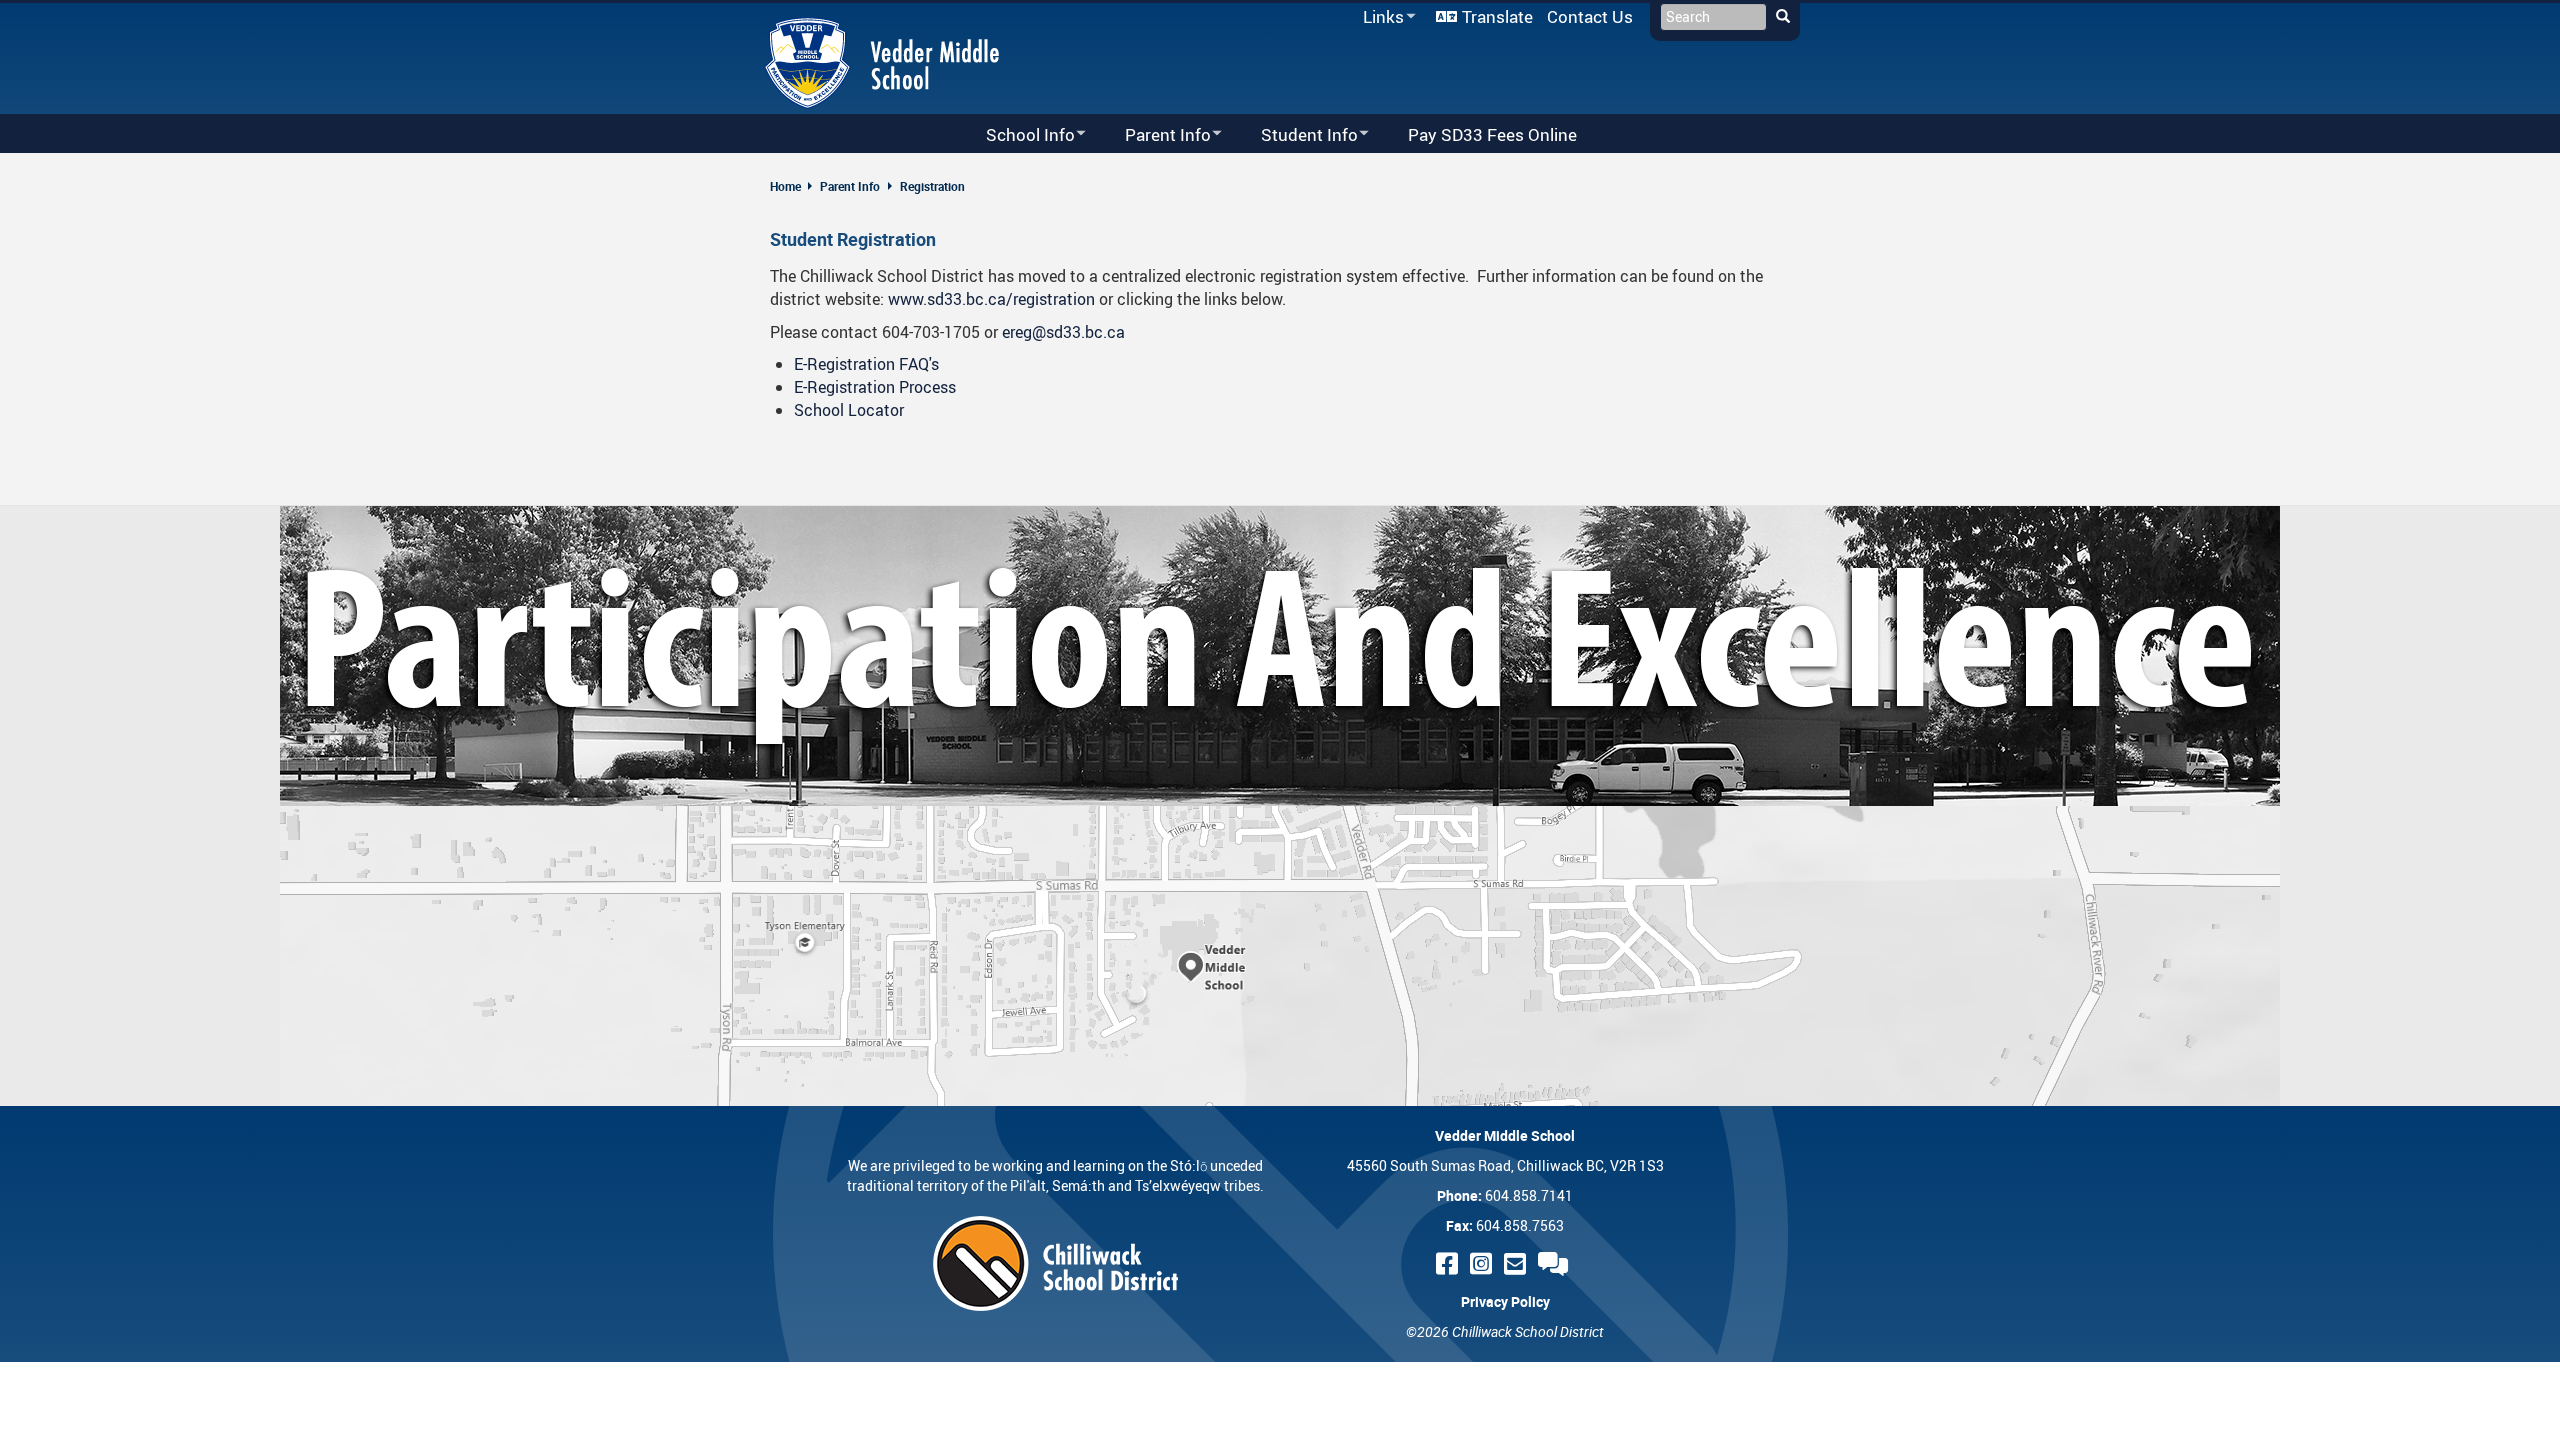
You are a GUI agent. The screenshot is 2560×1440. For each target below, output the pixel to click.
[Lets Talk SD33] (1556, 1263)
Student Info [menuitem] (1296, 135)
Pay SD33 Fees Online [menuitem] (1492, 134)
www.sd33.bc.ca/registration (991, 299)
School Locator (849, 410)
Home (785, 186)
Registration (932, 186)
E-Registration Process (875, 387)
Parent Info (850, 186)
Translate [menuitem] (1497, 16)
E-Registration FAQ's (866, 364)
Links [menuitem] (1380, 17)
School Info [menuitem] (1017, 135)
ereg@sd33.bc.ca (1063, 332)
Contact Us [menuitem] (1590, 16)
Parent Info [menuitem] (1155, 135)
